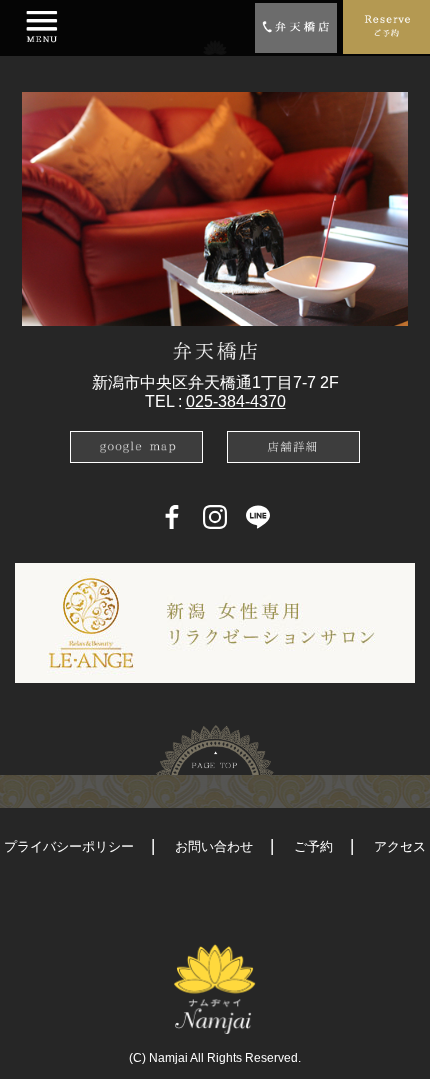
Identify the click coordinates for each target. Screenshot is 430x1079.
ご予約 (313, 846)
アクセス (400, 846)
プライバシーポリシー (69, 846)
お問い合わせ (214, 846)
